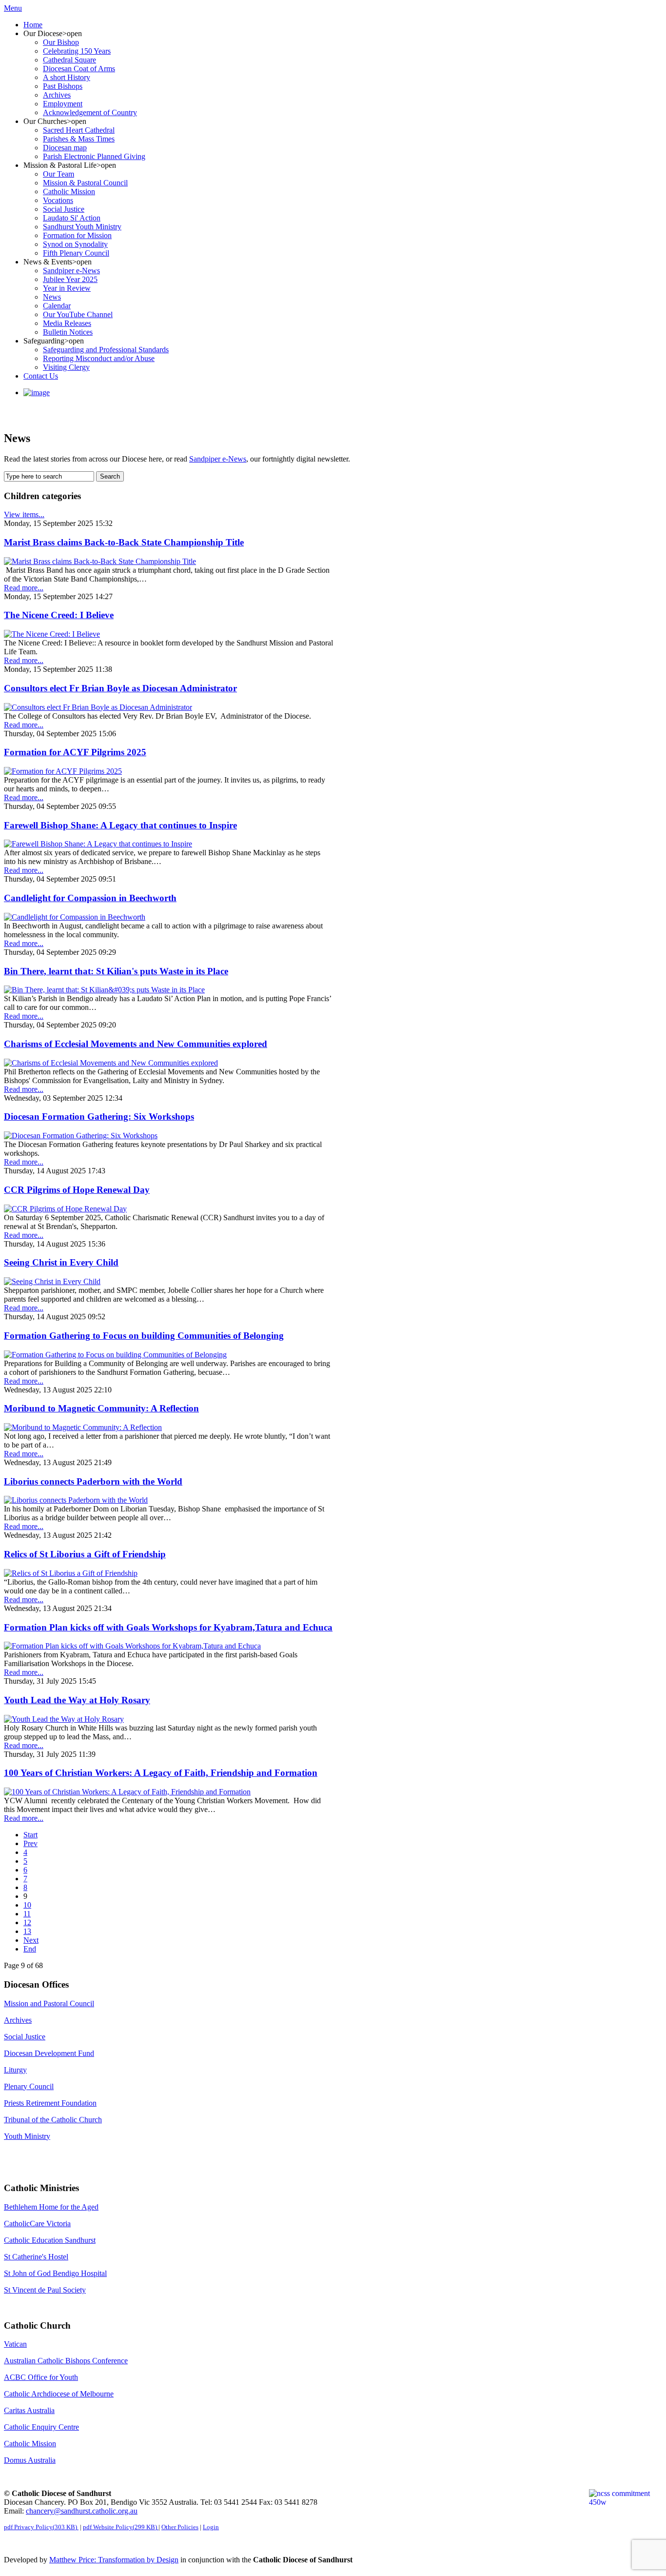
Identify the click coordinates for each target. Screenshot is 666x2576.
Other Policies (180, 2527)
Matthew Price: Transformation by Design (114, 2560)
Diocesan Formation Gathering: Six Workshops (99, 1117)
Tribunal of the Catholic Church (53, 2120)
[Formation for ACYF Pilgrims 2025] (63, 771)
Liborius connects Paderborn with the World (93, 1481)
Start (30, 1835)
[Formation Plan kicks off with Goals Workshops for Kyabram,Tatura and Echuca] (132, 1646)
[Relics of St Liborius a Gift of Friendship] (71, 1573)
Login (211, 2527)
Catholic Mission (30, 2444)
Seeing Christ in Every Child (61, 1262)
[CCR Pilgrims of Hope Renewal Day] (65, 1209)
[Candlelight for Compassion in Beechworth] (75, 917)
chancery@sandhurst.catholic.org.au (82, 2511)
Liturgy (15, 2070)
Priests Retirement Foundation (50, 2103)
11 (27, 1914)
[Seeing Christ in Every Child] (52, 1281)
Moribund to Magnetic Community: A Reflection (101, 1408)
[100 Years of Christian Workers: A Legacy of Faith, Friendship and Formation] (127, 1792)
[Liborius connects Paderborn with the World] (76, 1500)
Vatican (15, 2344)
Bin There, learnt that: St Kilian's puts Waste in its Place (116, 971)
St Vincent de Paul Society (45, 2290)
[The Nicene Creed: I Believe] (52, 634)
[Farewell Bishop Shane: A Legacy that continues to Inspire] (98, 844)
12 (27, 1922)
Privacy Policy (40, 2527)
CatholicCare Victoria (37, 2224)
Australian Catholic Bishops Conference (66, 2361)
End (30, 1949)
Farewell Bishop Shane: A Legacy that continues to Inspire (120, 825)
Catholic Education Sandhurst (50, 2240)
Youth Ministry (27, 2136)
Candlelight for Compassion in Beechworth (90, 898)
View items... (24, 514)
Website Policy (120, 2527)
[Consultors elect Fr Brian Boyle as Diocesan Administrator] (98, 707)
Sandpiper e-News (218, 459)
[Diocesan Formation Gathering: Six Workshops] (81, 1136)
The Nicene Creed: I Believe (59, 615)
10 (27, 1905)
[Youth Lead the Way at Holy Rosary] (64, 1719)
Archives (18, 2020)
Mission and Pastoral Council (49, 2003)
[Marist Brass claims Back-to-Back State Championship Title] (100, 561)
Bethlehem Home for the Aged (51, 2207)
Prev (30, 1843)
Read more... (24, 588)
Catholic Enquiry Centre (41, 2427)
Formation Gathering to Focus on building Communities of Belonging (144, 1336)
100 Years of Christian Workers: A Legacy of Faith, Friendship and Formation (161, 1773)
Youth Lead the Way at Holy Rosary (77, 1700)
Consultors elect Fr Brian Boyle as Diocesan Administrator (120, 688)
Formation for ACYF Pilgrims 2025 (75, 752)
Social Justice (25, 2037)
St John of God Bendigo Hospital (55, 2273)
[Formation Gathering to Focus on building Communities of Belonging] (115, 1355)
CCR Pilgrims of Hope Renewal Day (77, 1190)
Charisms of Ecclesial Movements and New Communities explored (136, 1044)
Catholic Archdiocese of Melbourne (59, 2394)
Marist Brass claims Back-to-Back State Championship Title (124, 542)
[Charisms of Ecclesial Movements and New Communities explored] (111, 1063)
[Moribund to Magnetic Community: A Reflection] (83, 1427)
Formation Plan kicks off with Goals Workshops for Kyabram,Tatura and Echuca (168, 1627)
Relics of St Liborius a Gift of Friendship (85, 1554)
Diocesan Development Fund (49, 2053)
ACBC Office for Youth (41, 2377)
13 (27, 1931)
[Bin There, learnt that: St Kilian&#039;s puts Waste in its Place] (104, 990)
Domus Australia (30, 2460)
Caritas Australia (29, 2410)
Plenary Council (29, 2086)
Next (31, 1940)
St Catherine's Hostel (36, 2257)
